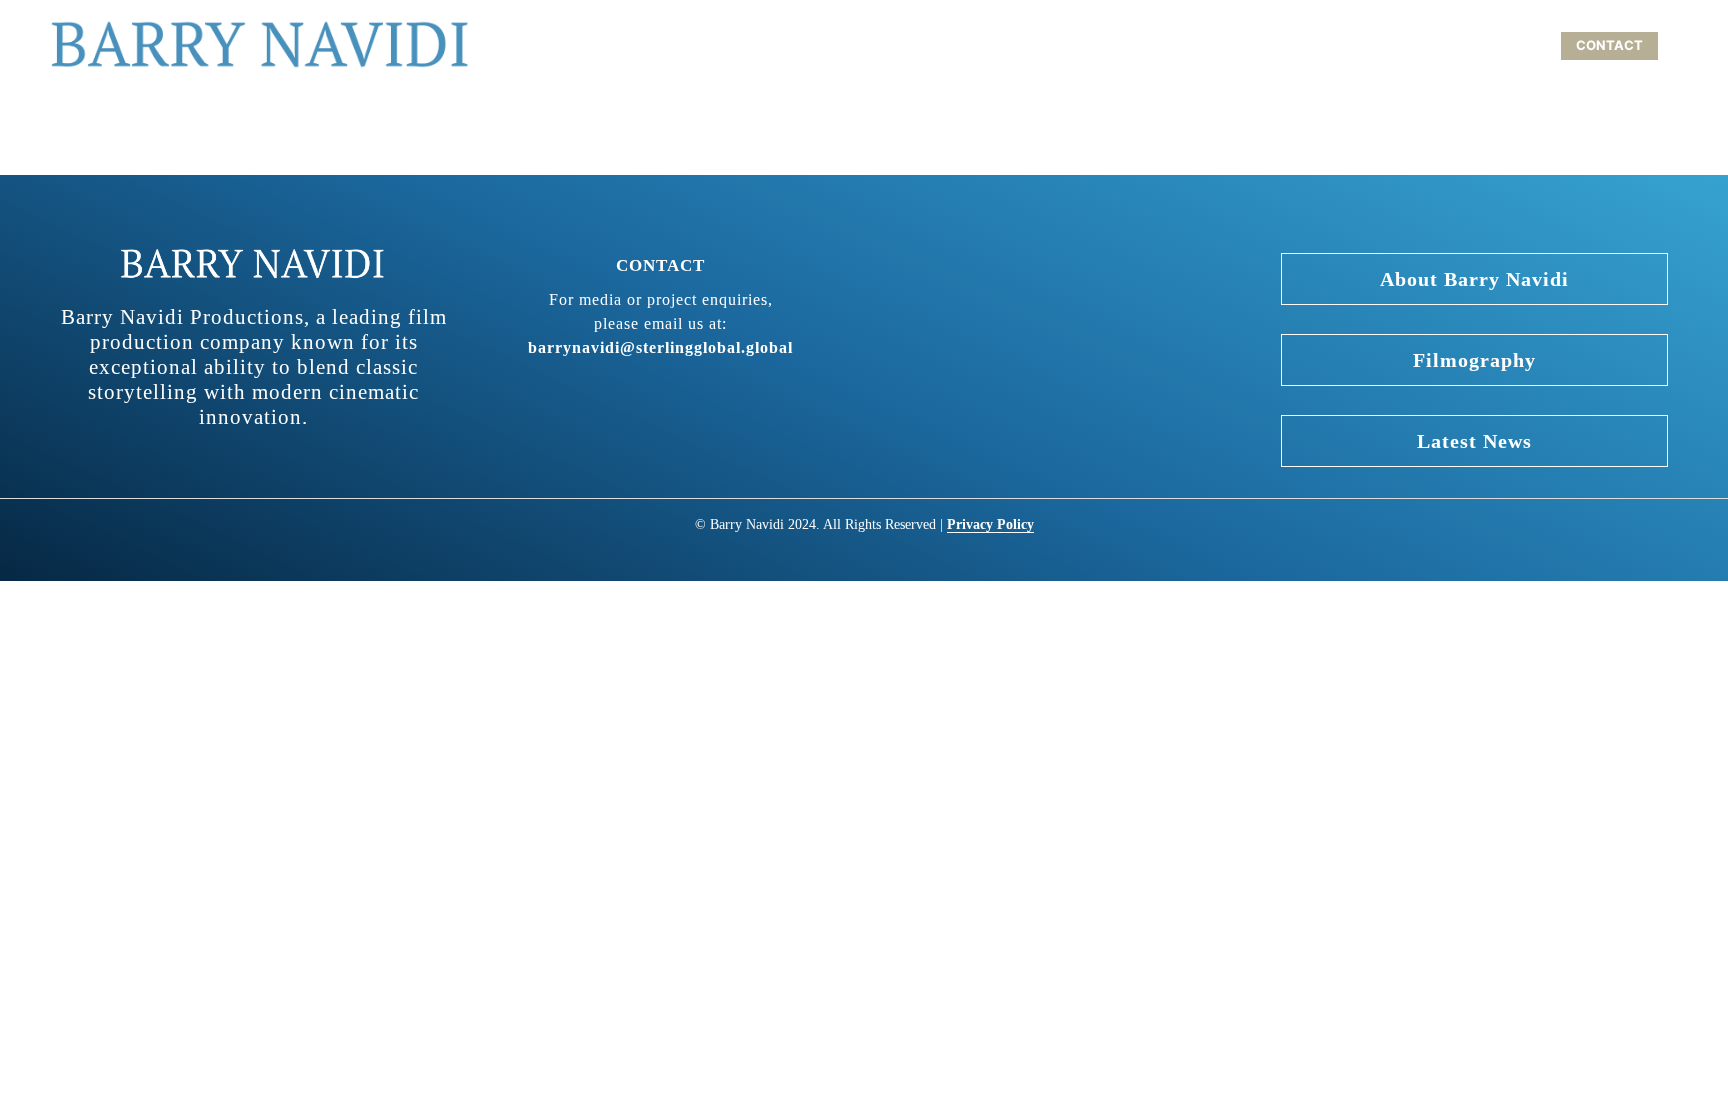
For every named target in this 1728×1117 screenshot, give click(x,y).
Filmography (1421, 45)
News (1523, 45)
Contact (1609, 45)
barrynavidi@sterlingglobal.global (660, 347)
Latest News (1474, 441)
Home (1142, 45)
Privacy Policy (990, 524)
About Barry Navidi (1267, 45)
